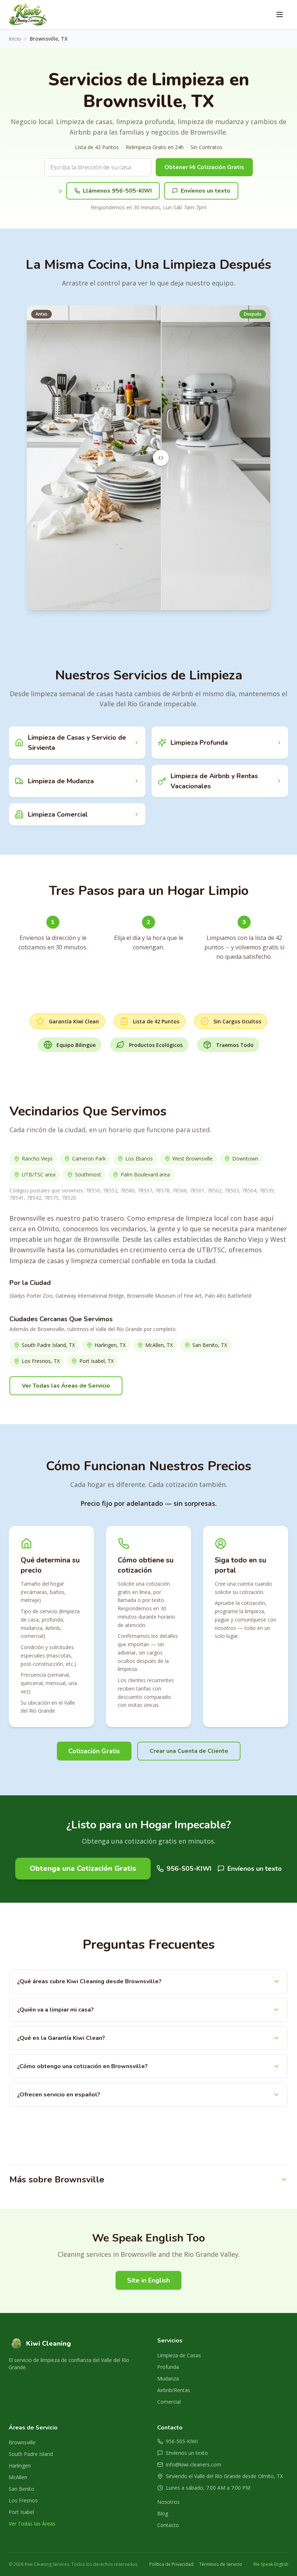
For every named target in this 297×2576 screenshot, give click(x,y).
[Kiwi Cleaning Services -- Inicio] (28, 15)
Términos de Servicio (221, 2564)
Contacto (168, 2525)
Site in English (148, 2280)
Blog (163, 2513)
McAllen (18, 2477)
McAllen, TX (159, 1345)
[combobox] (98, 167)
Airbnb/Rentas (174, 2390)
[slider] (161, 458)
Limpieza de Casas (179, 2355)
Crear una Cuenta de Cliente (189, 1751)
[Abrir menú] (280, 15)
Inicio (15, 39)
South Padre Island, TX (48, 1345)
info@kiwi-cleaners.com (194, 2464)
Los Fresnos (23, 2500)
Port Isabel (21, 2512)
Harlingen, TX (110, 1345)
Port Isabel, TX (97, 1361)
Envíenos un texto (206, 191)
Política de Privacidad (171, 2564)
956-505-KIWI (189, 1869)
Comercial (169, 2402)
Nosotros (168, 2502)
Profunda (168, 2367)
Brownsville (22, 2442)
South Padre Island (31, 2454)
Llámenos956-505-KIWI (117, 191)
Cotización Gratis (94, 1751)
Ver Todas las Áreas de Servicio (66, 1386)
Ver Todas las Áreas (32, 2524)
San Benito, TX (210, 1345)
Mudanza (168, 2378)
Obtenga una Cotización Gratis (83, 1868)
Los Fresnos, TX (41, 1361)
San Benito (22, 2489)
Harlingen (20, 2466)
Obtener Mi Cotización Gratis (204, 167)
